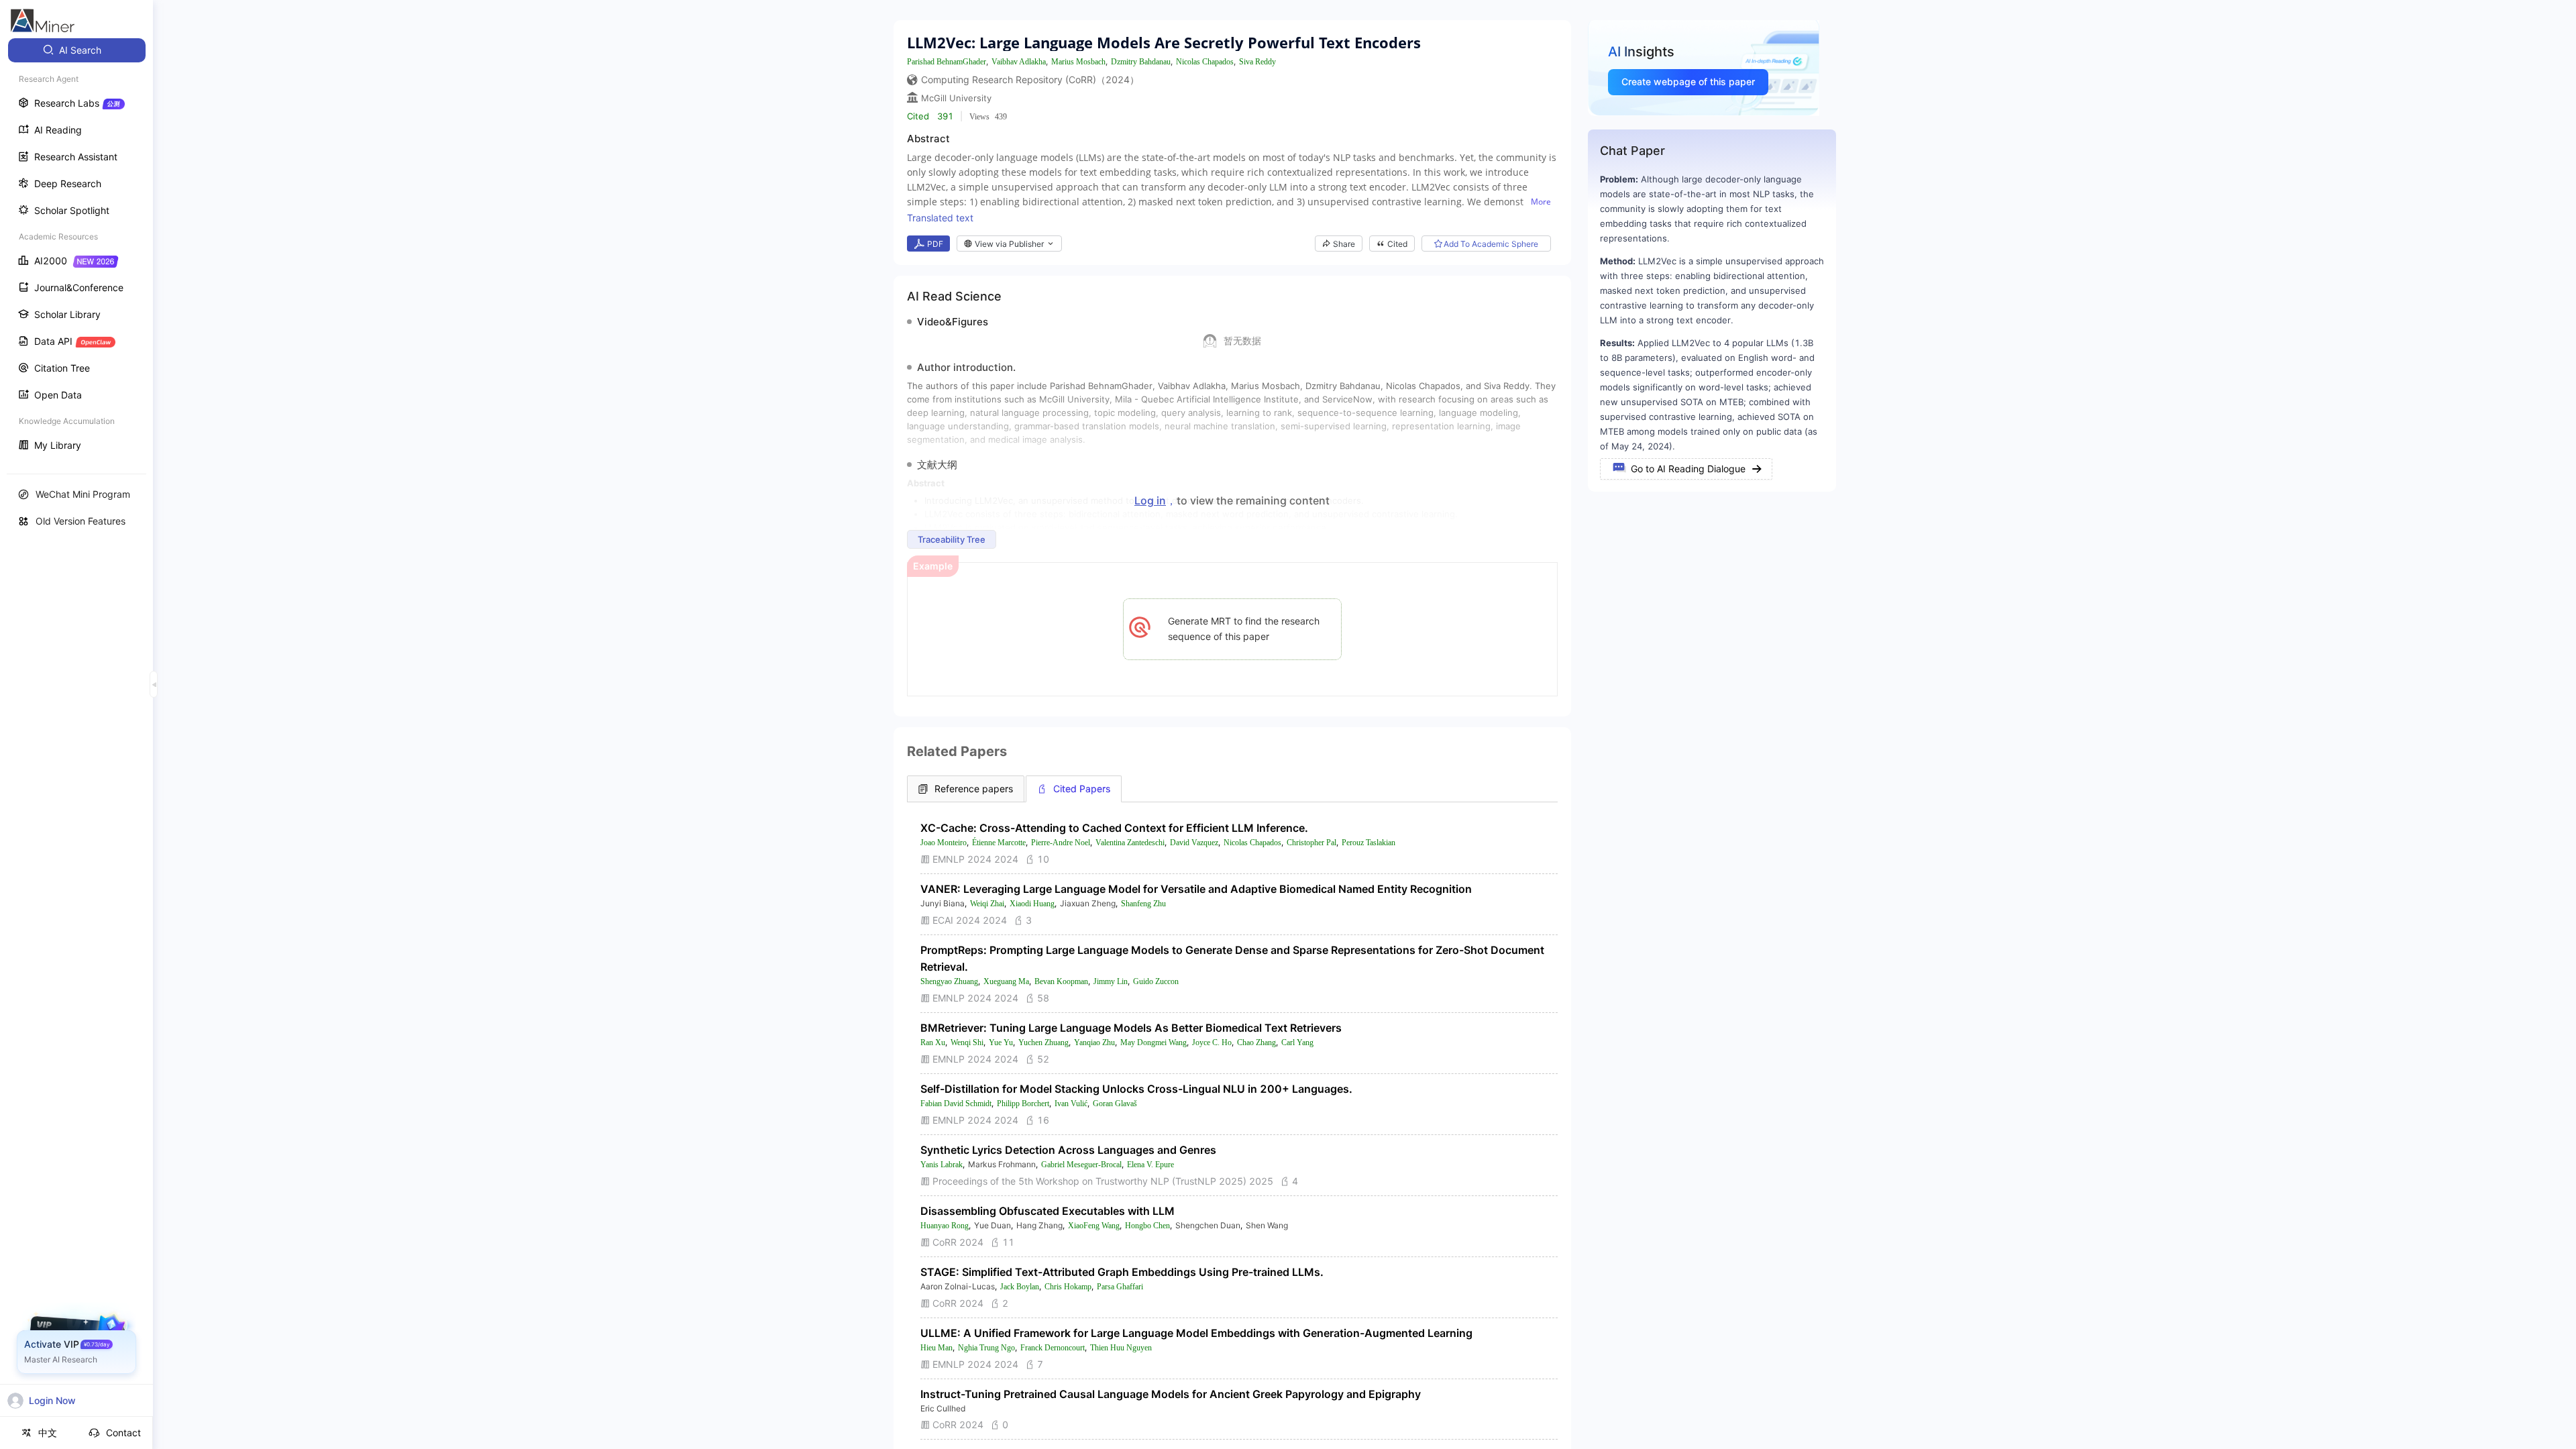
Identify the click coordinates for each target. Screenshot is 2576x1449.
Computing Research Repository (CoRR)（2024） (1030, 79)
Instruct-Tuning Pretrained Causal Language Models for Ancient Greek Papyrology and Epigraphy (1171, 1394)
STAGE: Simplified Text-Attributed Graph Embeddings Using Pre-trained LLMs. (1122, 1272)
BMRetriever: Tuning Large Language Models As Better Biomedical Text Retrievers (1131, 1028)
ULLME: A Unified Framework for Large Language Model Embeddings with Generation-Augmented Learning (1196, 1333)
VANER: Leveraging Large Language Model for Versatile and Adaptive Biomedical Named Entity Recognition (1196, 889)
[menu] (76, 249)
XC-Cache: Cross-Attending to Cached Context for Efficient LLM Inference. (1114, 828)
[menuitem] (77, 50)
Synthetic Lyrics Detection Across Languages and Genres (1068, 1150)
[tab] (966, 789)
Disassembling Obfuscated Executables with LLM (1048, 1211)
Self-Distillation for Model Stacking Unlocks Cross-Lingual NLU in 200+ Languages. (1136, 1089)
